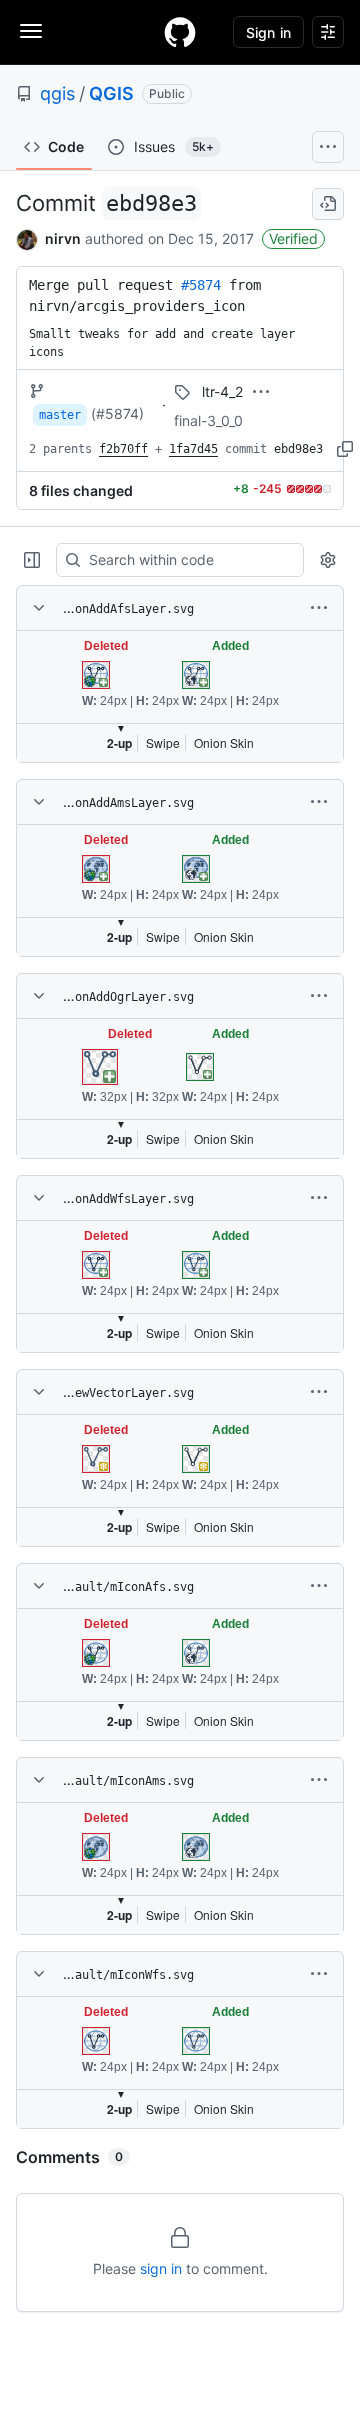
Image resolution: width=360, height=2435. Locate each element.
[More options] (319, 608)
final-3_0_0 (208, 420)
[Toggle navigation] (31, 31)
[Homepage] (180, 32)
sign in (161, 2268)
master (60, 415)
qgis (57, 93)
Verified (293, 238)
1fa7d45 (193, 449)
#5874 (201, 285)
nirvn (63, 238)
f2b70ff (123, 449)
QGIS (111, 93)
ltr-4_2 (222, 391)
